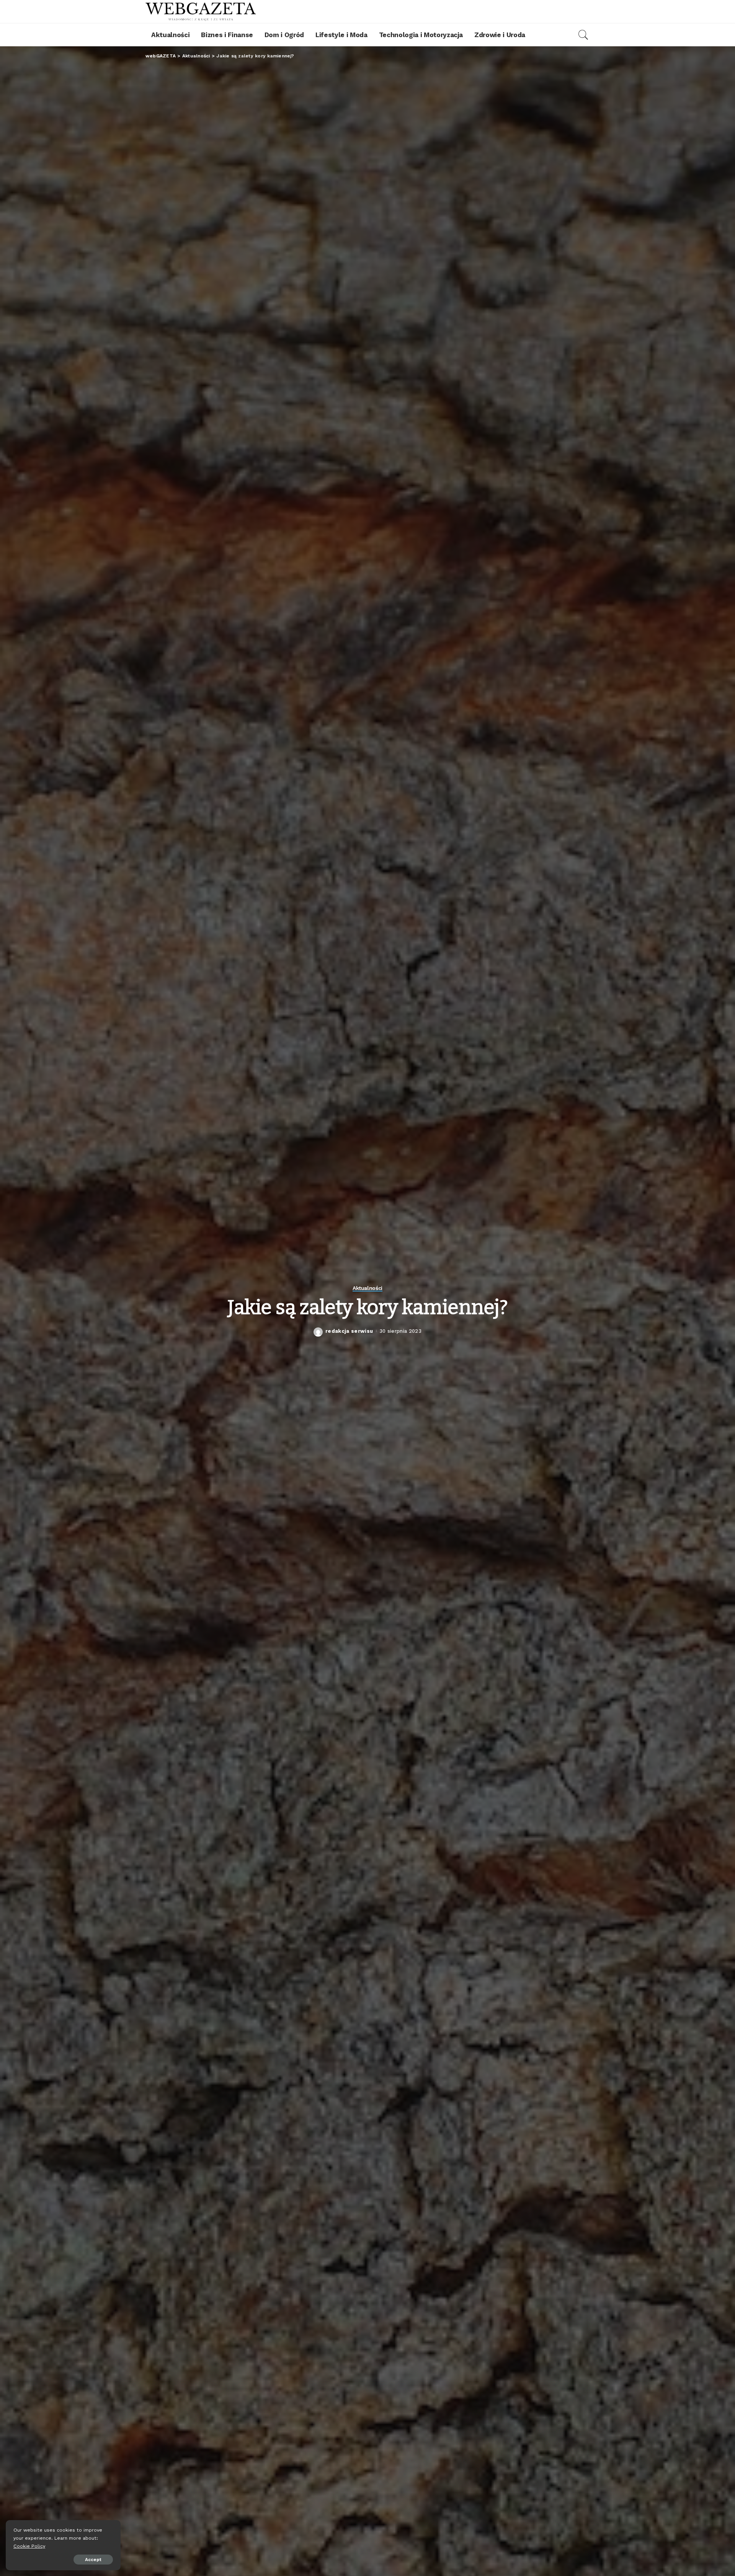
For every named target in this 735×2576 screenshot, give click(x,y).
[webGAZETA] (201, 11)
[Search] (583, 35)
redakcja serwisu (349, 1331)
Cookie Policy (29, 2546)
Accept (93, 2560)
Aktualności (367, 1288)
